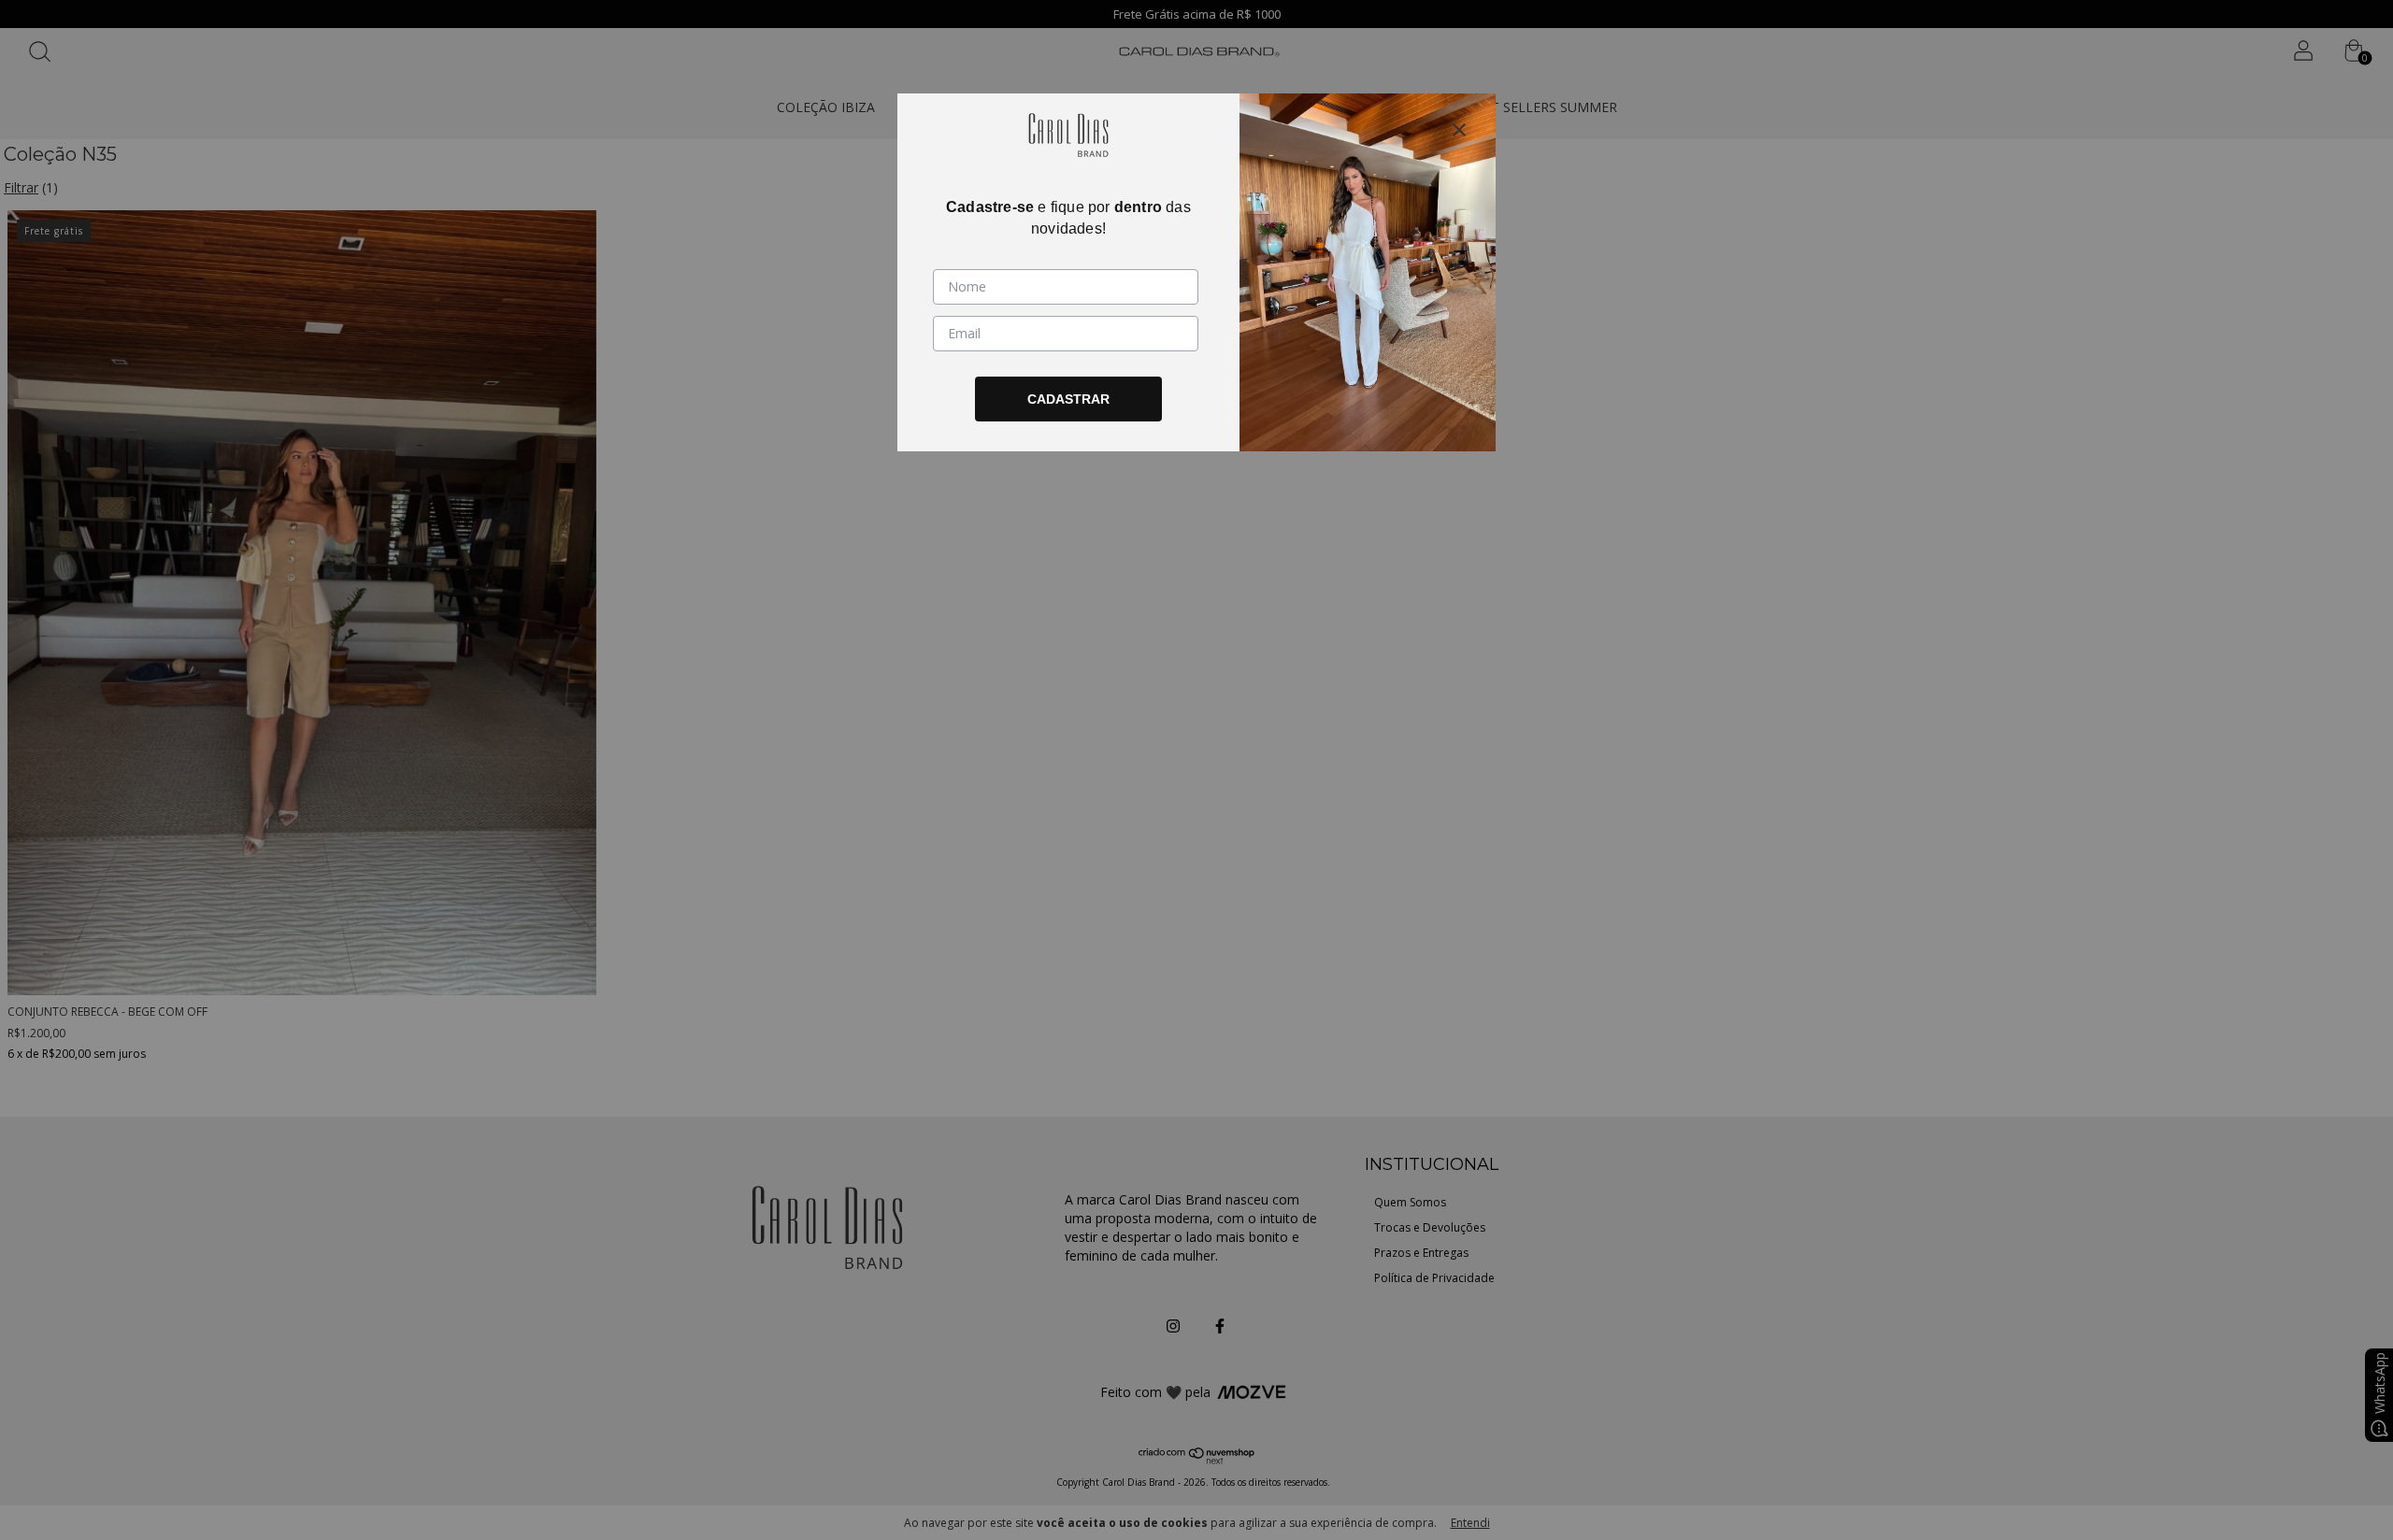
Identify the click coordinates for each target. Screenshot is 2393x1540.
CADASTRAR (1068, 399)
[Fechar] (1459, 130)
